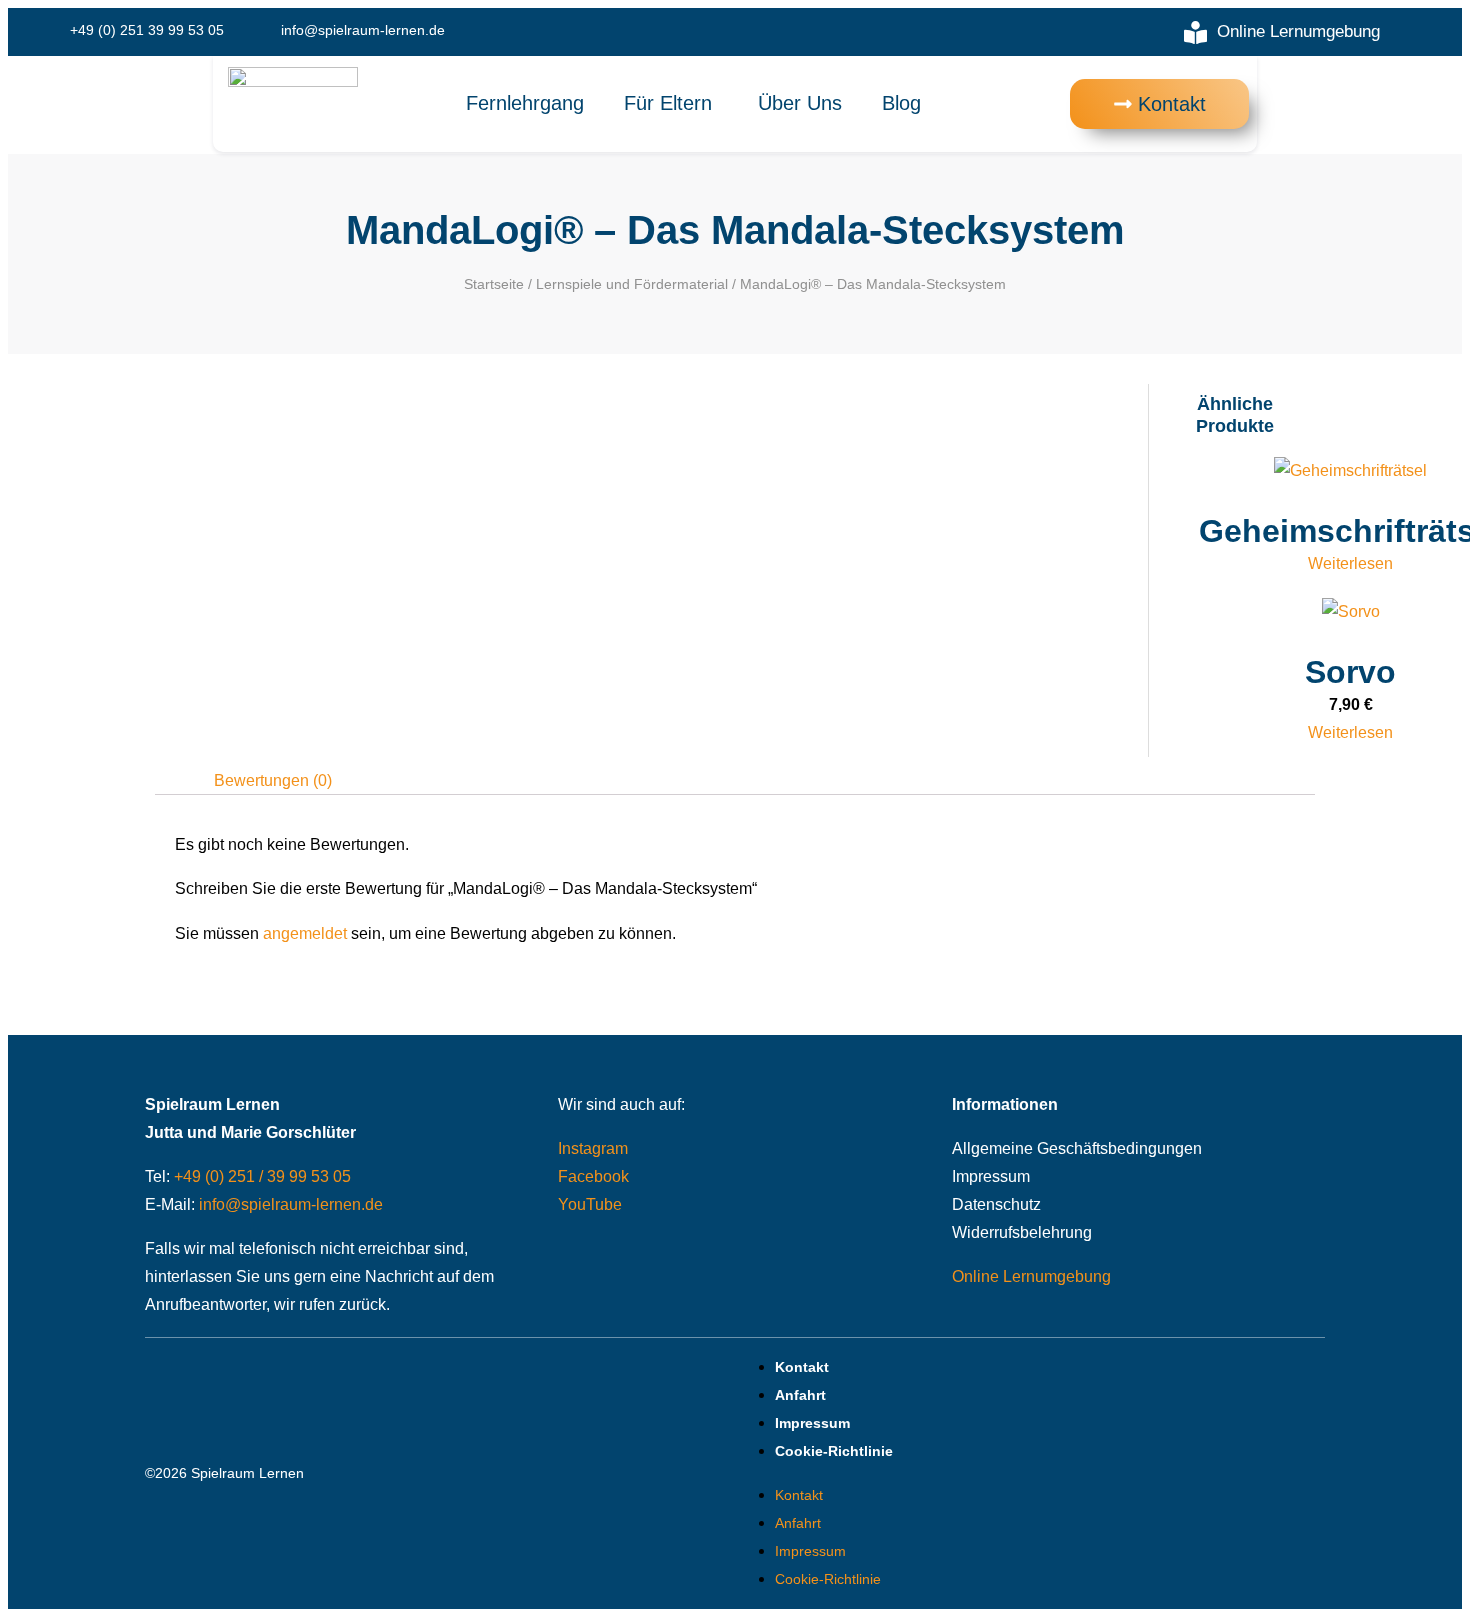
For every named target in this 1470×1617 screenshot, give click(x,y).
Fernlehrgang (525, 103)
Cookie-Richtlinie (834, 1451)
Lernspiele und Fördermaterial (632, 284)
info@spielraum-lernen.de (291, 1204)
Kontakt (802, 1367)
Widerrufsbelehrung (1022, 1232)
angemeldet (305, 933)
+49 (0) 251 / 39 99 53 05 (262, 1176)
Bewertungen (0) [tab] (273, 780)
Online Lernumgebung (1031, 1276)
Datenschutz (996, 1204)
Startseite (494, 284)
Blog (901, 103)
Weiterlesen (1350, 563)
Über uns (800, 103)
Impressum (991, 1176)
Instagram (593, 1148)
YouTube (590, 1204)
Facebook (593, 1176)
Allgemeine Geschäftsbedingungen (1077, 1148)
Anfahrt (800, 1395)
